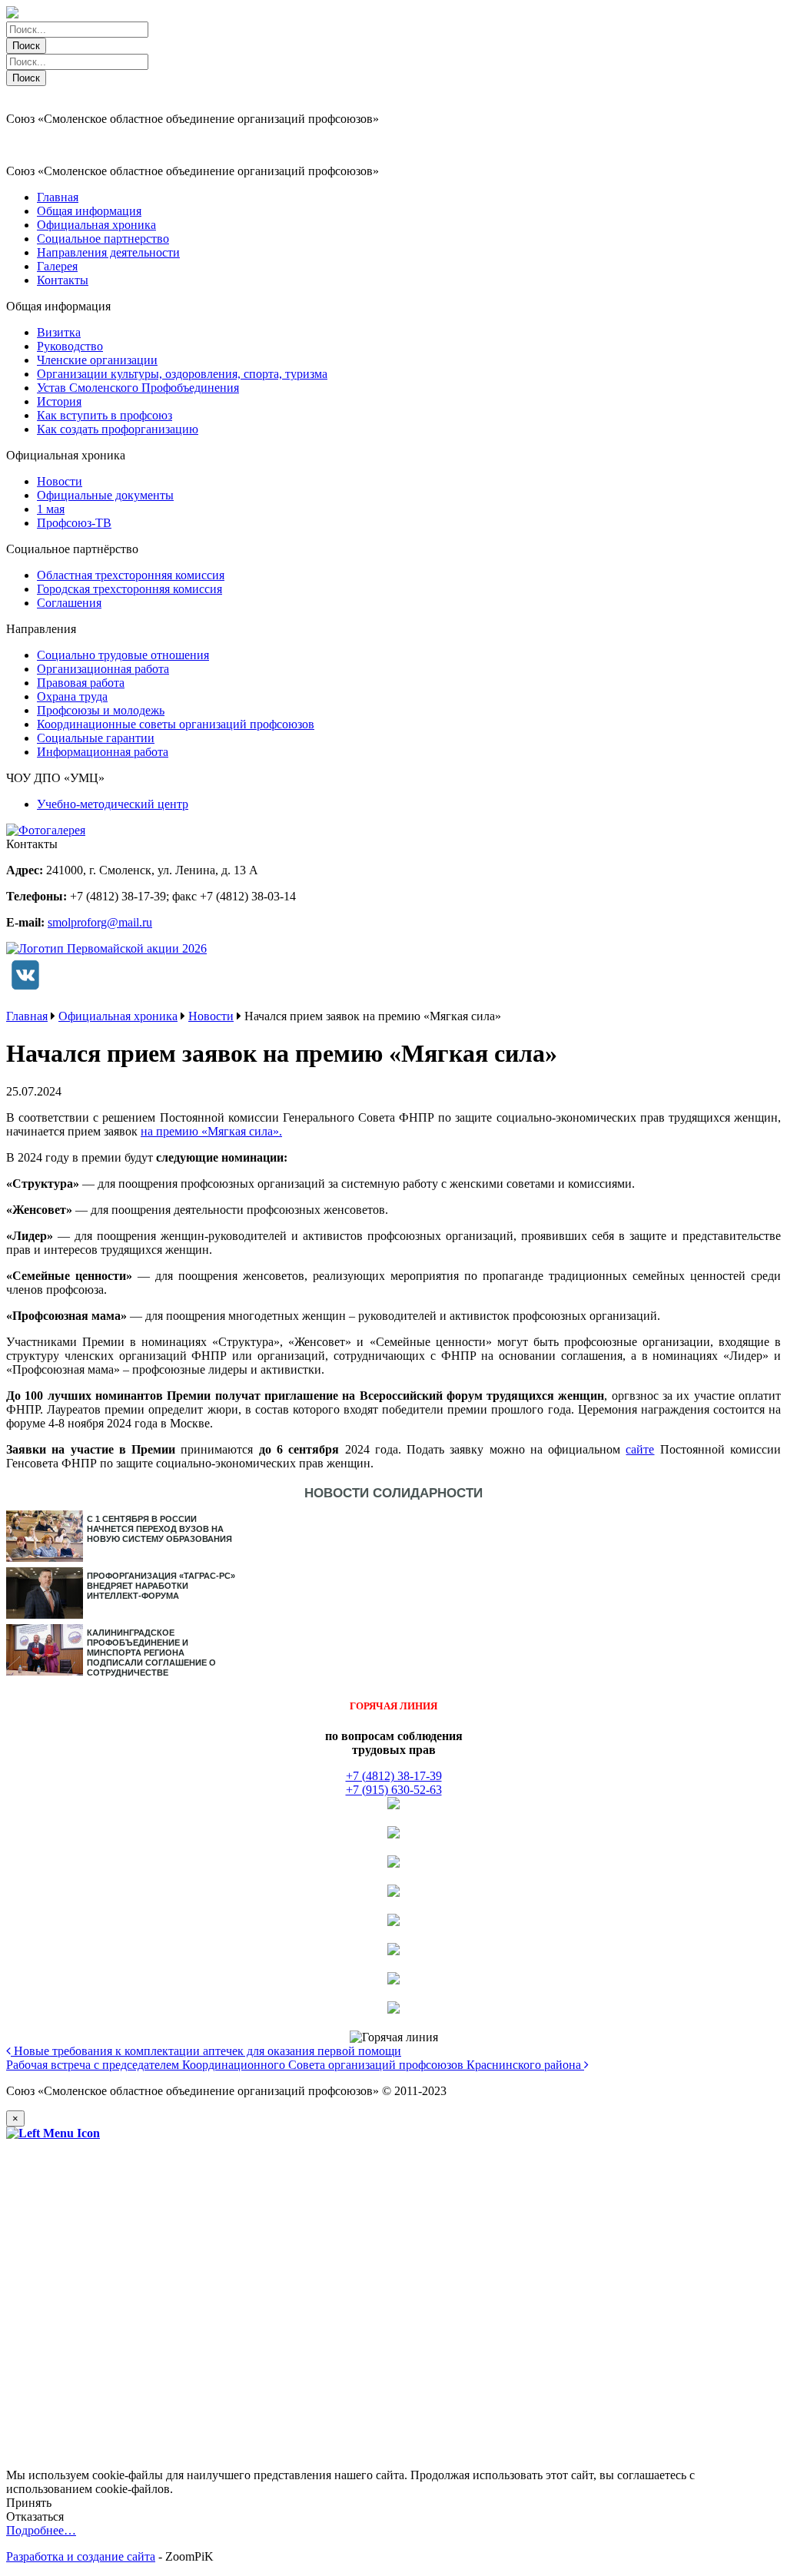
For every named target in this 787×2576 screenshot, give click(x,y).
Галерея (57, 266)
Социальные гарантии (96, 738)
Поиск (26, 46)
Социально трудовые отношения (123, 655)
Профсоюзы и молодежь (101, 710)
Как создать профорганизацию (118, 429)
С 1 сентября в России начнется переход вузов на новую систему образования (159, 1529)
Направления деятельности (108, 252)
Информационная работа (103, 752)
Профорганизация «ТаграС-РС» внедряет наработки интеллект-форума (161, 1586)
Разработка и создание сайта (81, 2556)
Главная (58, 197)
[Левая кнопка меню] (53, 2133)
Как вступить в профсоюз (105, 415)
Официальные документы (105, 495)
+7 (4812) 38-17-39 (394, 1776)
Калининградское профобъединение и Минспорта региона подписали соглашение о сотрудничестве (151, 1653)
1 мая (51, 509)
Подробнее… (41, 2530)
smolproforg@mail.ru (100, 922)
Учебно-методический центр (113, 804)
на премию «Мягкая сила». (211, 1131)
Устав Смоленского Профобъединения (138, 388)
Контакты (63, 280)
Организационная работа (103, 669)
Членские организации (97, 360)
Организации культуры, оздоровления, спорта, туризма (182, 374)
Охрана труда (72, 696)
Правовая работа (81, 683)
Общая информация (89, 211)
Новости (60, 481)
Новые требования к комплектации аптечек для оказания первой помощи (206, 2051)
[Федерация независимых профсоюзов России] (393, 1805)
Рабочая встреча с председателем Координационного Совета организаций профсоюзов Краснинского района (295, 2065)
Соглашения (69, 603)
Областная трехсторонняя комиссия (131, 575)
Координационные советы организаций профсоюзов (176, 724)
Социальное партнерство (103, 239)
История (59, 401)
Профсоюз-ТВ (74, 523)
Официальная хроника (96, 225)
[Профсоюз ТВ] (393, 1834)
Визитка (59, 332)
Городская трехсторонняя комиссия (130, 589)
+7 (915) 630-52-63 (394, 1790)
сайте (640, 1449)
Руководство (70, 346)
